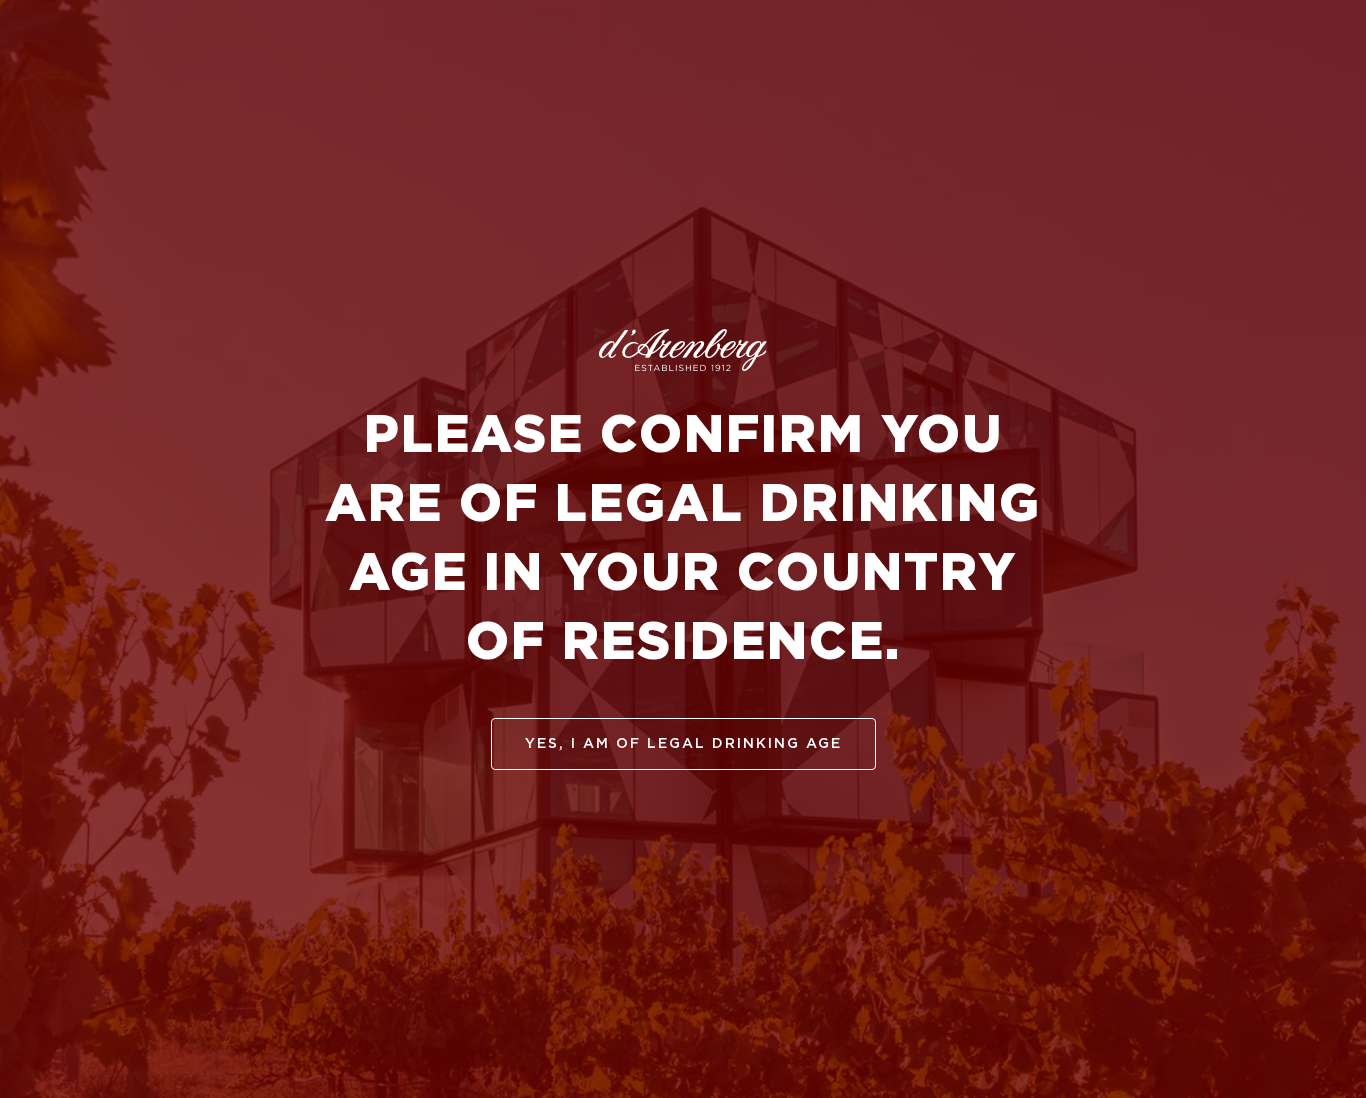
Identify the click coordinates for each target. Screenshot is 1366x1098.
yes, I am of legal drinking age (683, 744)
